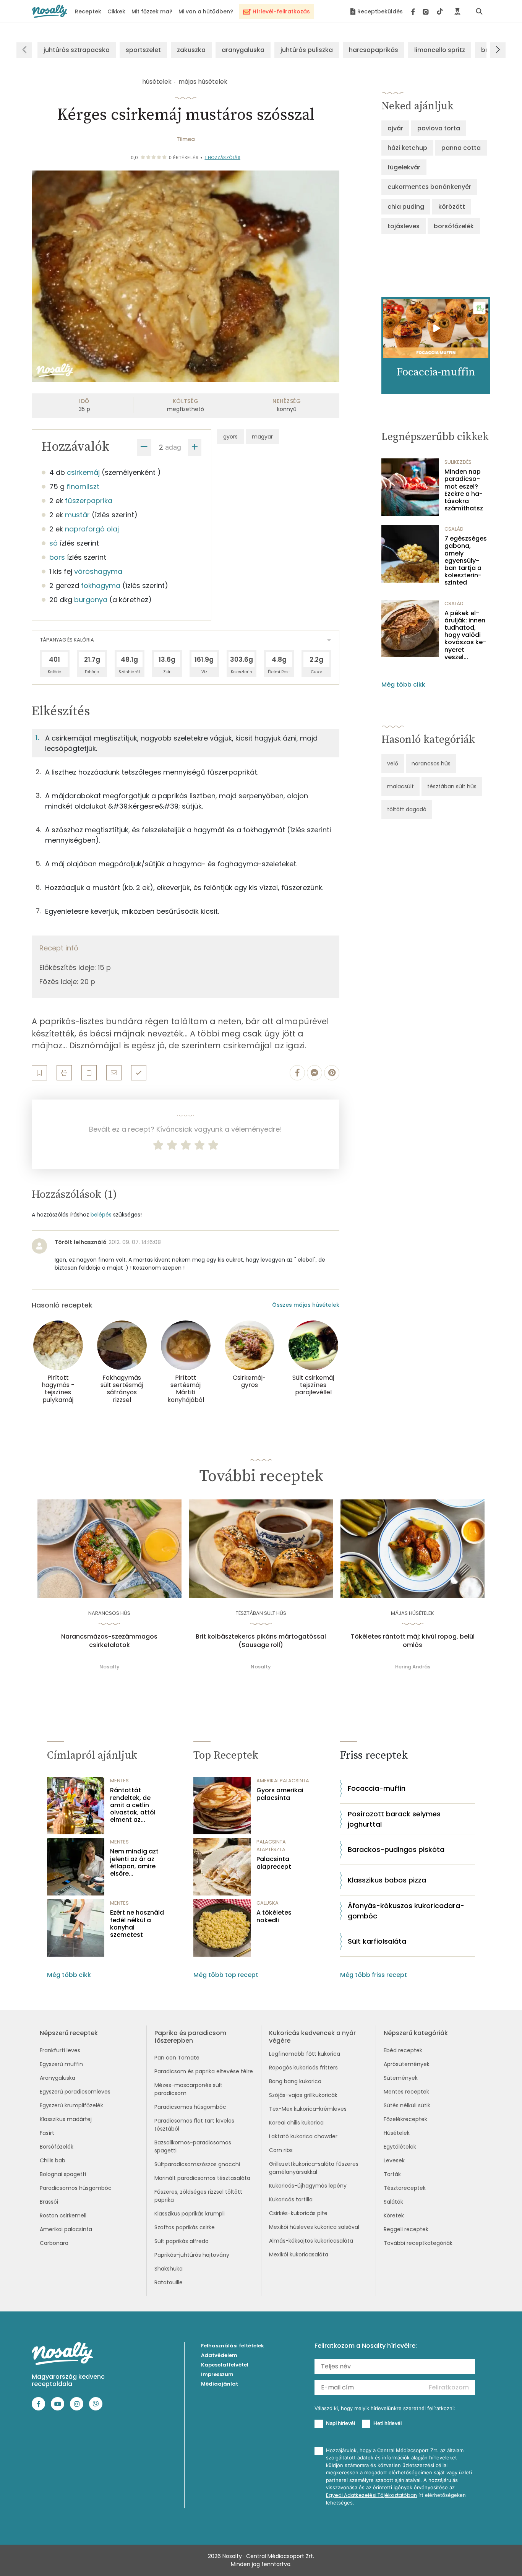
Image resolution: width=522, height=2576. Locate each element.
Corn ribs (281, 2150)
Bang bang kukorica (295, 2081)
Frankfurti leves (60, 2050)
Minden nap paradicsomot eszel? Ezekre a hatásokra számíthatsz (464, 490)
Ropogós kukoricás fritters (303, 2068)
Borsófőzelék (57, 2147)
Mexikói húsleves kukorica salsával (314, 2227)
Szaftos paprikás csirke (185, 2227)
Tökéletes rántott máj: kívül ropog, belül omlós (413, 1641)
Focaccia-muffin (377, 1788)
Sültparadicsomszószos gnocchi (197, 2164)
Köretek (394, 2215)
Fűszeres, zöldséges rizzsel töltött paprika (198, 2196)
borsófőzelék (454, 226)
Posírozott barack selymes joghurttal (394, 1819)
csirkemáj (83, 472)
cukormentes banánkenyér (429, 187)
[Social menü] (427, 11)
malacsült (400, 786)
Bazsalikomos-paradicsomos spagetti (193, 2146)
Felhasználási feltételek (233, 2346)
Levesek (394, 2160)
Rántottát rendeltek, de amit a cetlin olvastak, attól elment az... (133, 1805)
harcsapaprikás (374, 50)
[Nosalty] (49, 11)
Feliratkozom (449, 2387)
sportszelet (143, 50)
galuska (267, 1903)
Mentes (119, 1781)
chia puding (406, 207)
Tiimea (186, 139)
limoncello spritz (440, 50)
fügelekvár (404, 167)
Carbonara (54, 2243)
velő (393, 763)
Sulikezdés (458, 462)
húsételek (157, 82)
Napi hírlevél (340, 2423)
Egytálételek (400, 2147)
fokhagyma (101, 586)
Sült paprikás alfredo (182, 2241)
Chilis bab (53, 2160)
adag (173, 447)
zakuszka (191, 50)
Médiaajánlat (220, 2384)
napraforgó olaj (92, 529)
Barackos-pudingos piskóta (396, 1849)
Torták (392, 2174)
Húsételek (397, 2133)
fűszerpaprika (89, 501)
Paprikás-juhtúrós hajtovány (192, 2255)
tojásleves (404, 226)
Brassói (49, 2202)
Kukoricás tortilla (291, 2199)
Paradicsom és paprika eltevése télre (204, 2071)
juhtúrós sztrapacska (77, 50)
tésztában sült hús (452, 786)
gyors (230, 437)
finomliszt (83, 486)
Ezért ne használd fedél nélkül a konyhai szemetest (137, 1924)
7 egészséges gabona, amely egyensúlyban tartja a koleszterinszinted (466, 560)
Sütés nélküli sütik (407, 2105)
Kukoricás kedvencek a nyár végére (312, 2037)
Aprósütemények (407, 2064)
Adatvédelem (219, 2355)
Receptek (88, 11)
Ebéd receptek (403, 2050)
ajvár (395, 128)
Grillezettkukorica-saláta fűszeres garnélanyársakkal (314, 2168)
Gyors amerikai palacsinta (280, 1794)
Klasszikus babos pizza (387, 1880)
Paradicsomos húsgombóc (76, 2188)
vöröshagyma (98, 571)
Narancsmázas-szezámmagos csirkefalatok (109, 1641)
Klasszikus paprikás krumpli (190, 2214)
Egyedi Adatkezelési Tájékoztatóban (371, 2495)
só (53, 543)
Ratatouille (169, 2282)
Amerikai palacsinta (66, 2229)
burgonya (91, 600)
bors (57, 557)
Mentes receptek (406, 2092)
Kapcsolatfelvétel (225, 2365)
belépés (101, 1215)
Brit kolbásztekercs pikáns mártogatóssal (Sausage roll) (261, 1641)
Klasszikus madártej (66, 2119)
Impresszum (217, 2374)
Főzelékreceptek (405, 2119)
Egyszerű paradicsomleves (75, 2092)
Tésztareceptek (405, 2188)
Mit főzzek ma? (152, 11)
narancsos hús (431, 763)
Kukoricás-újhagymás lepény (308, 2186)
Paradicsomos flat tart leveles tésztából (194, 2125)
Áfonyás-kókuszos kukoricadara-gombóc (406, 1911)
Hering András (413, 1667)
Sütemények (401, 2078)
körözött (452, 207)
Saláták (393, 2202)
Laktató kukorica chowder (303, 2136)
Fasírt (47, 2133)
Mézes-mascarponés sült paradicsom (188, 2089)
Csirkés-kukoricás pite (298, 2213)
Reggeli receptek (406, 2229)
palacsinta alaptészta (271, 1846)
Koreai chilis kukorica (296, 2123)
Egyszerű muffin (61, 2064)
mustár (77, 515)
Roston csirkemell (63, 2215)
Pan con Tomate (177, 2058)
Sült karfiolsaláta (377, 1941)
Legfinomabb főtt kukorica (305, 2054)
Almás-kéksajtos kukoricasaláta (311, 2241)
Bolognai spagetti (63, 2174)
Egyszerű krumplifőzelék (71, 2105)
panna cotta (461, 148)
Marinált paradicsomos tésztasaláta (202, 2178)
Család (454, 529)
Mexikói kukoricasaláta (299, 2254)
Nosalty (109, 1667)
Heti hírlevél (387, 2423)
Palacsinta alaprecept (274, 1863)
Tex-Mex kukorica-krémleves (308, 2109)
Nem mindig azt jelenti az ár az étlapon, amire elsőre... (134, 1862)
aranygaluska (243, 50)
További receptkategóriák (418, 2243)
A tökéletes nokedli (274, 1916)
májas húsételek (203, 82)
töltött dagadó (407, 809)
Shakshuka (169, 2269)
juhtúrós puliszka (307, 50)
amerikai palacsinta (283, 1781)
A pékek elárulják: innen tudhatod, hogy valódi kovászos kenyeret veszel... (465, 635)
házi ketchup (407, 148)
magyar (262, 437)
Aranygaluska (58, 2078)
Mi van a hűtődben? (206, 11)
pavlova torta (439, 128)
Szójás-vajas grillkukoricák (303, 2095)
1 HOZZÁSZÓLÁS (223, 158)
